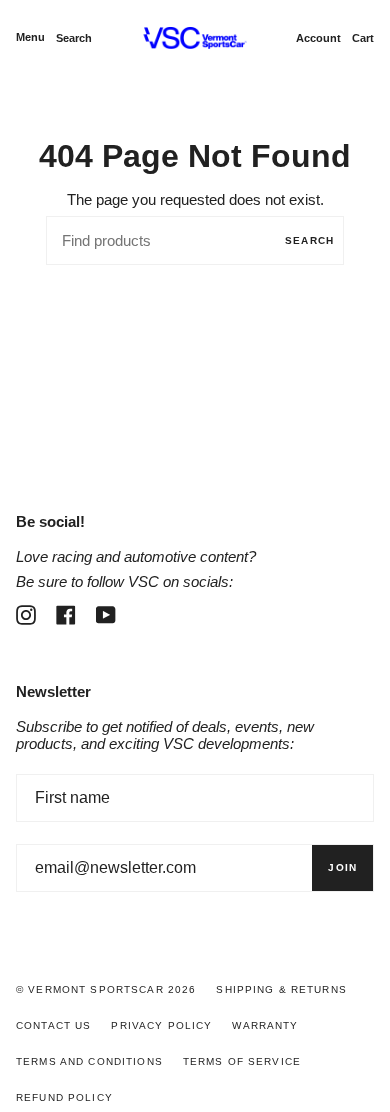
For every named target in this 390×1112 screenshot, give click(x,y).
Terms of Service (242, 1061)
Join (342, 867)
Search (309, 240)
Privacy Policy (161, 1025)
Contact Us (53, 1025)
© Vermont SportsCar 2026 (106, 989)
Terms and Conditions (89, 1061)
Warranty (265, 1025)
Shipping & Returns (281, 989)
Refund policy (64, 1097)
